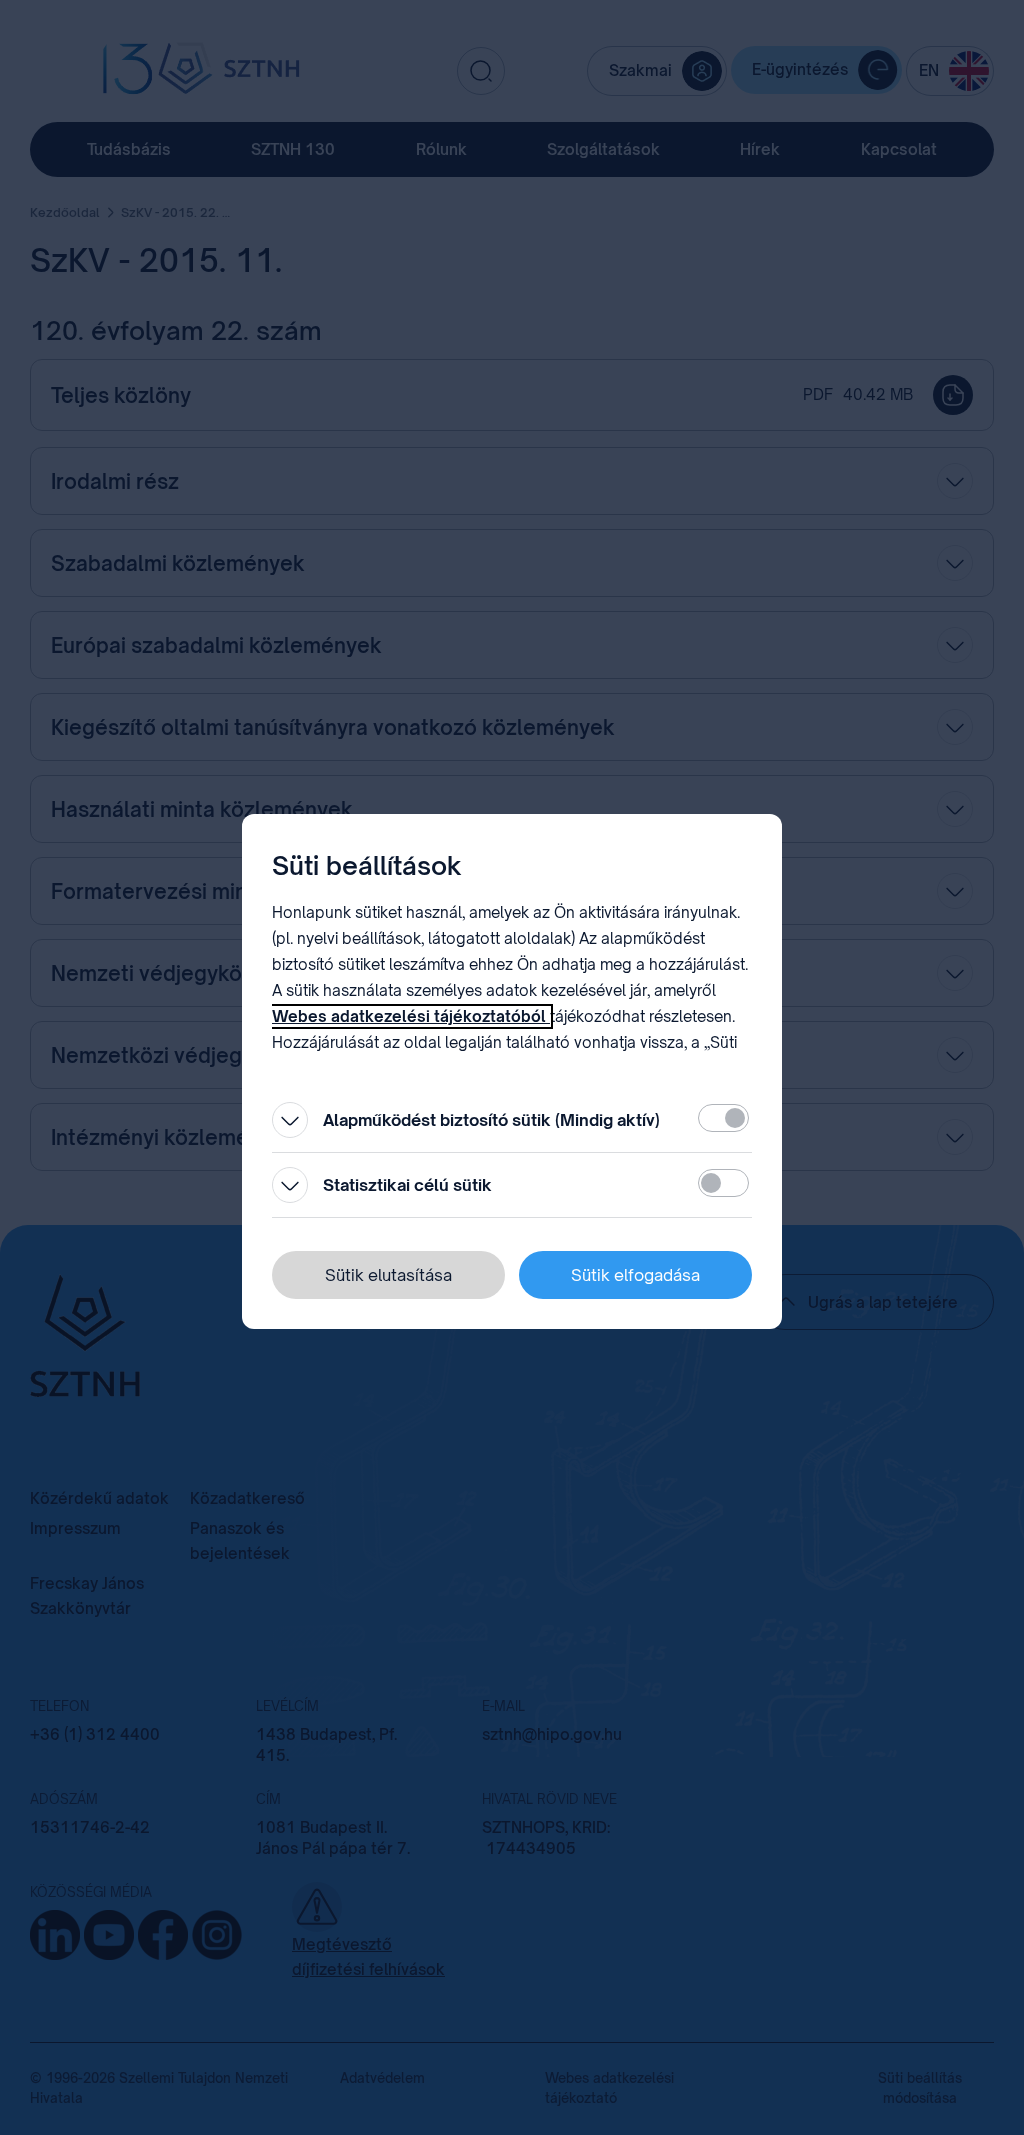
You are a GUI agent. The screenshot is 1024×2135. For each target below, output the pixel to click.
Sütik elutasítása (388, 1275)
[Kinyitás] (290, 1120)
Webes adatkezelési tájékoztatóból (411, 1016)
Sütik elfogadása (635, 1275)
